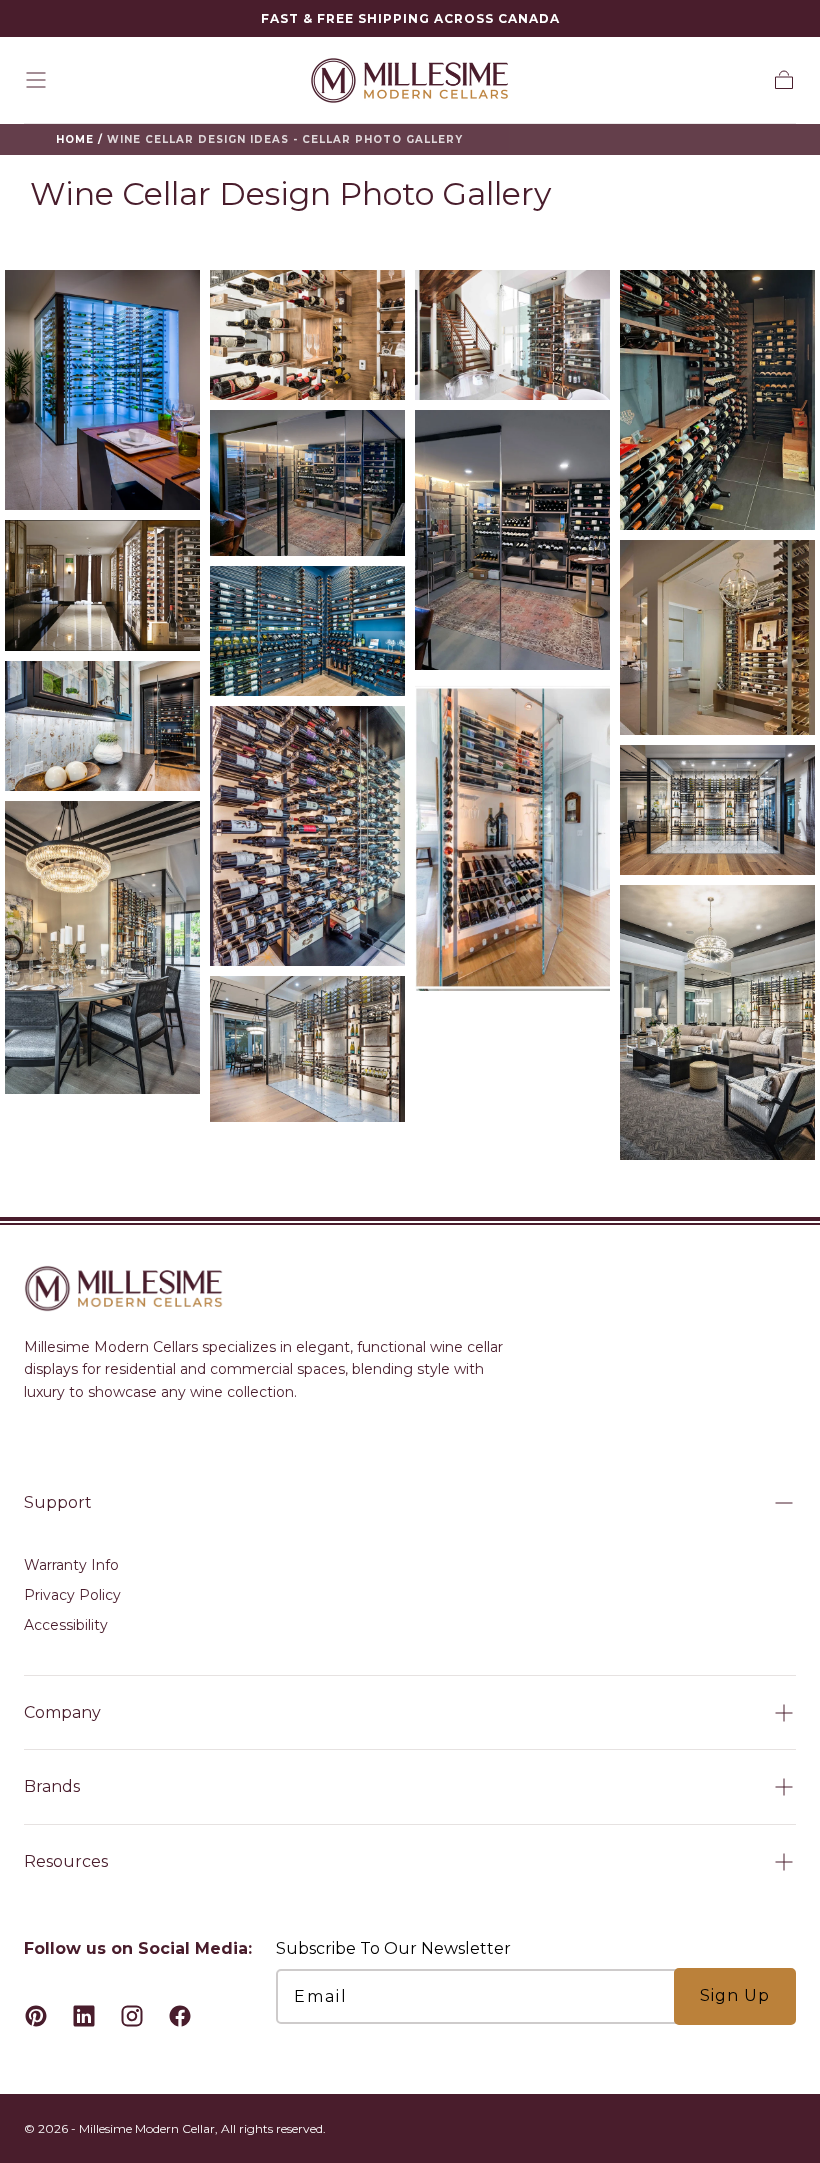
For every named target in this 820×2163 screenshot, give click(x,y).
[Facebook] (180, 2016)
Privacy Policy (72, 1595)
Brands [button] (52, 1786)
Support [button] (58, 1502)
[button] (36, 80)
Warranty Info (71, 1565)
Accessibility (66, 1625)
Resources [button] (66, 1861)
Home (75, 139)
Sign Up (735, 1995)
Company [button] (62, 1712)
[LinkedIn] (84, 2016)
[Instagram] (132, 2016)
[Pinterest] (36, 2016)
